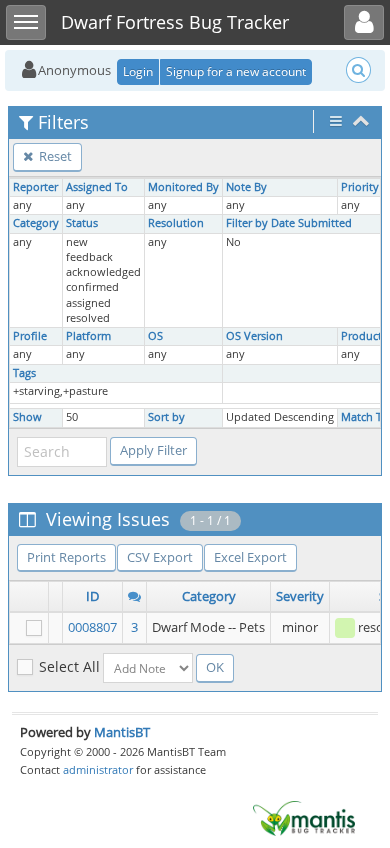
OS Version (254, 336)
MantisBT (122, 732)
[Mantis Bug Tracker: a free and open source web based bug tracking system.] (304, 817)
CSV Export (160, 557)
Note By (246, 187)
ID (92, 596)
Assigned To (97, 187)
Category (36, 223)
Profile (30, 336)
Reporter (35, 187)
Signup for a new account (236, 71)
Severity (300, 596)
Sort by (166, 417)
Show (27, 417)
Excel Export (250, 557)
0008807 (92, 627)
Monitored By (183, 187)
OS (155, 336)
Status (82, 223)
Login (138, 71)
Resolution (176, 223)
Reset (54, 156)
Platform (88, 336)
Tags (24, 373)
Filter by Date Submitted (289, 223)
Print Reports (66, 557)
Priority (360, 187)
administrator (98, 769)
